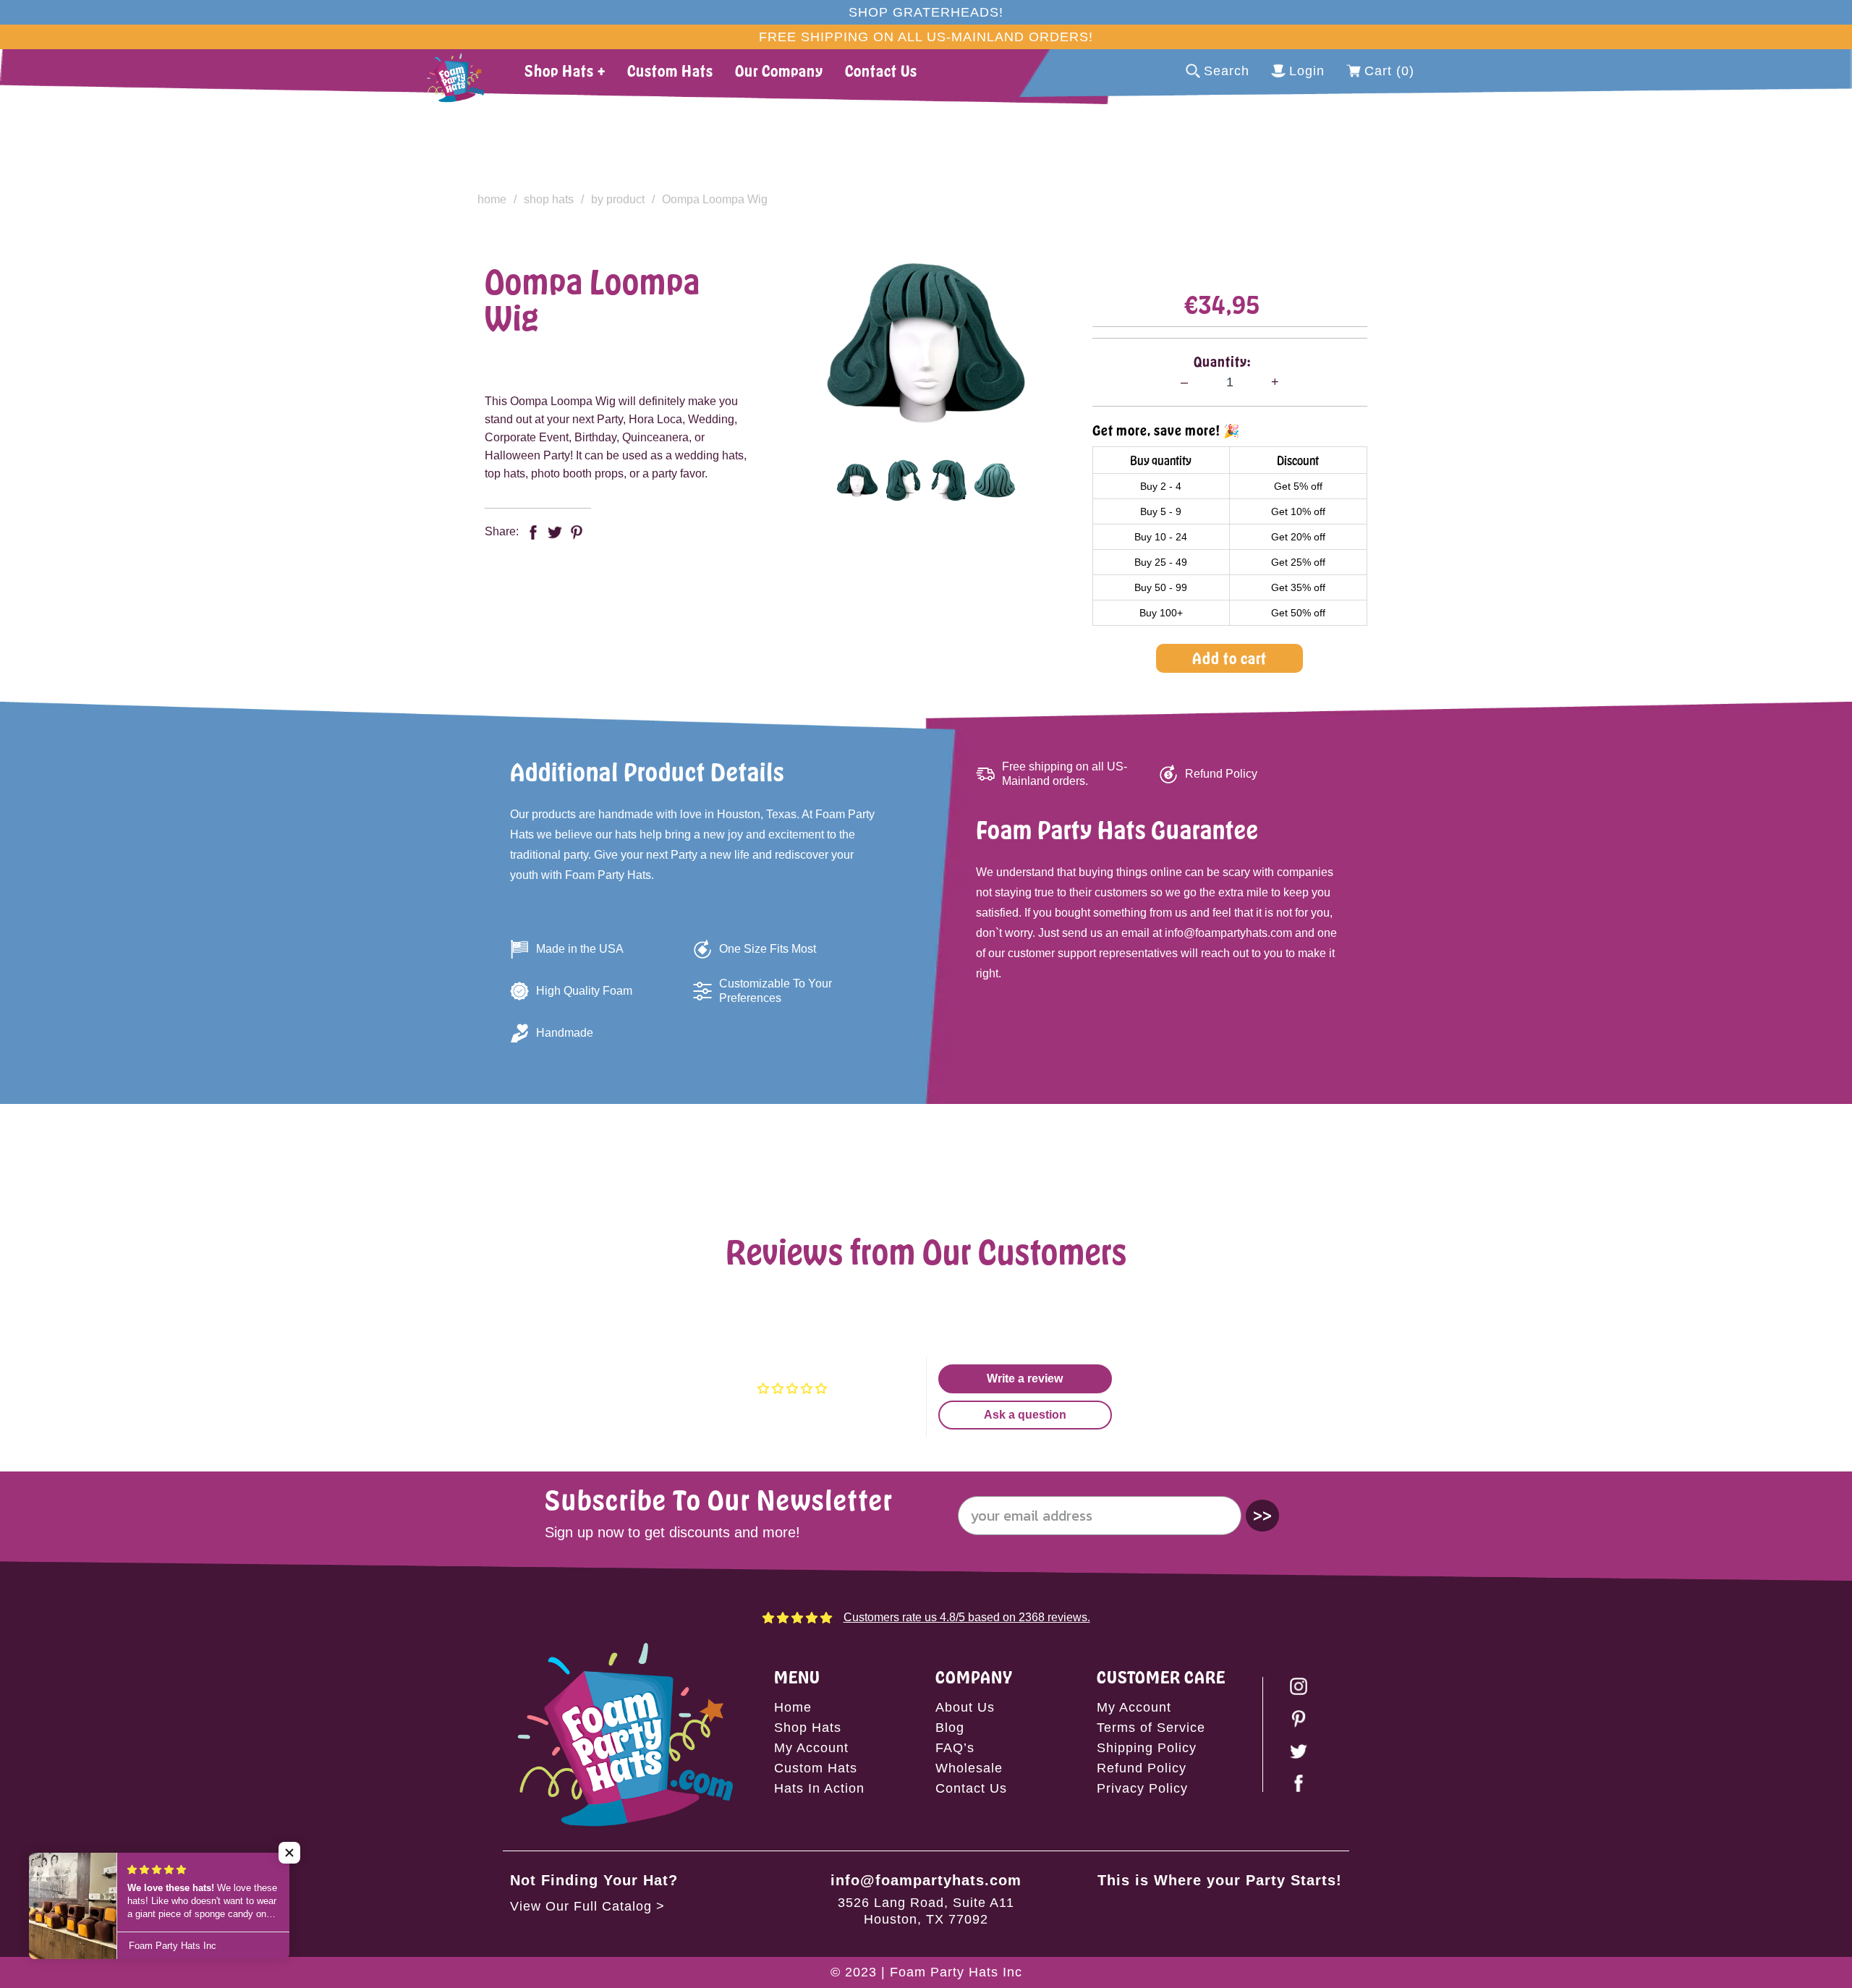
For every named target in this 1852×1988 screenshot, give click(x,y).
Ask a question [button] (1025, 1415)
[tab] (857, 480)
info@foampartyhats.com (926, 1880)
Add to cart (1229, 658)
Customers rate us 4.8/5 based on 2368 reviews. (967, 1617)
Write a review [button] (1025, 1379)
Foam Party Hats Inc (956, 1972)
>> (1262, 1515)
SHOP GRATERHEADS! (926, 12)
